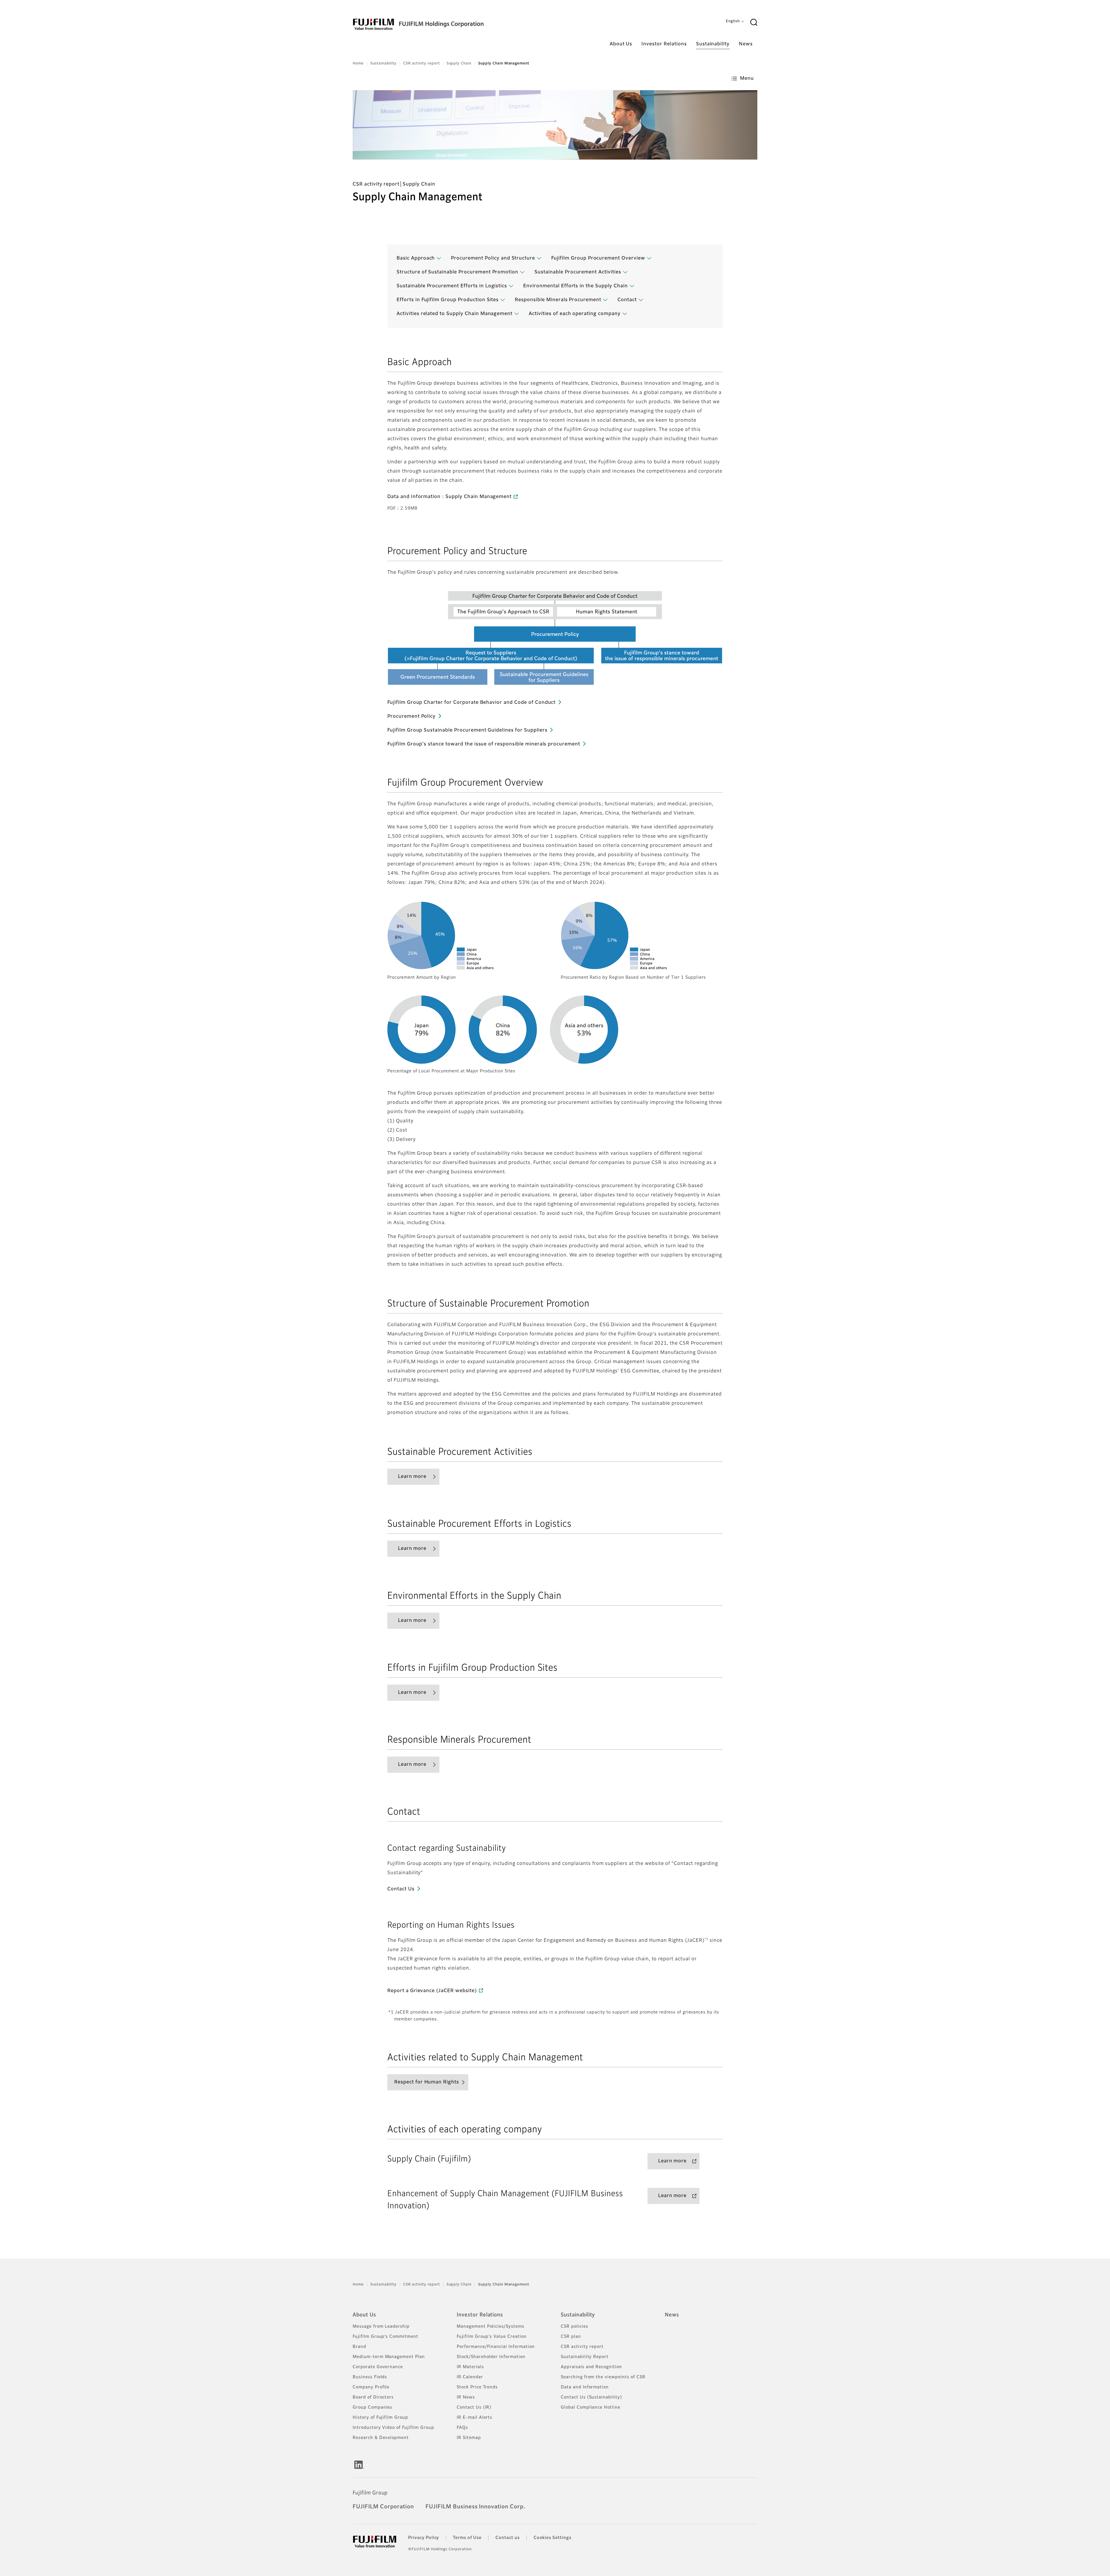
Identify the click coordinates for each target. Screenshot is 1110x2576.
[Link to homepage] (436, 24)
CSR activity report (421, 64)
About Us (364, 2315)
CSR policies (575, 2327)
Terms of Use (467, 2538)
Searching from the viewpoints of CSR (603, 2377)
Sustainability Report (585, 2357)
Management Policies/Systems (491, 2327)
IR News (466, 2397)
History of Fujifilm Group (380, 2418)
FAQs (462, 2428)
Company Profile (371, 2387)
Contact (627, 300)
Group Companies (372, 2407)
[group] (555, 125)
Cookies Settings (553, 2538)
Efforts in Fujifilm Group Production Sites (448, 300)
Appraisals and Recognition (591, 2367)
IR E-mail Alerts (474, 2418)
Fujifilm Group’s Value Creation (492, 2337)
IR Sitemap (469, 2438)
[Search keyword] (754, 23)
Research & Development (381, 2438)
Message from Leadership (381, 2327)
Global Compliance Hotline (591, 2407)
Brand (359, 2347)
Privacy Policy (424, 2538)
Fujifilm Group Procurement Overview (598, 258)
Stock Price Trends (477, 2387)
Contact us (508, 2538)
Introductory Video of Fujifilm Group (393, 2428)
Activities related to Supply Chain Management (455, 314)
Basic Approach (416, 258)
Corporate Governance (378, 2367)
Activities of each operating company (575, 314)
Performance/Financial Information (496, 2347)
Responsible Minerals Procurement (558, 300)
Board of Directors (373, 2397)
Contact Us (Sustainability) (591, 2397)
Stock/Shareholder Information (491, 2357)
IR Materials (470, 2367)
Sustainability (383, 64)
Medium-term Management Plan (389, 2357)
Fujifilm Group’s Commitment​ (385, 2337)
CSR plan (571, 2337)
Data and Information (585, 2387)
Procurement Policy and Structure (493, 258)
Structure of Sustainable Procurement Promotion (457, 272)
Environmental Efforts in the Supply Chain (575, 286)
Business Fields (370, 2377)
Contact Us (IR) (474, 2407)
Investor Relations (480, 2315)
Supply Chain (459, 64)
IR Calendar (470, 2377)
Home (358, 64)
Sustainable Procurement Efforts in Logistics (452, 286)
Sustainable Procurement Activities (578, 272)
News (672, 2315)
